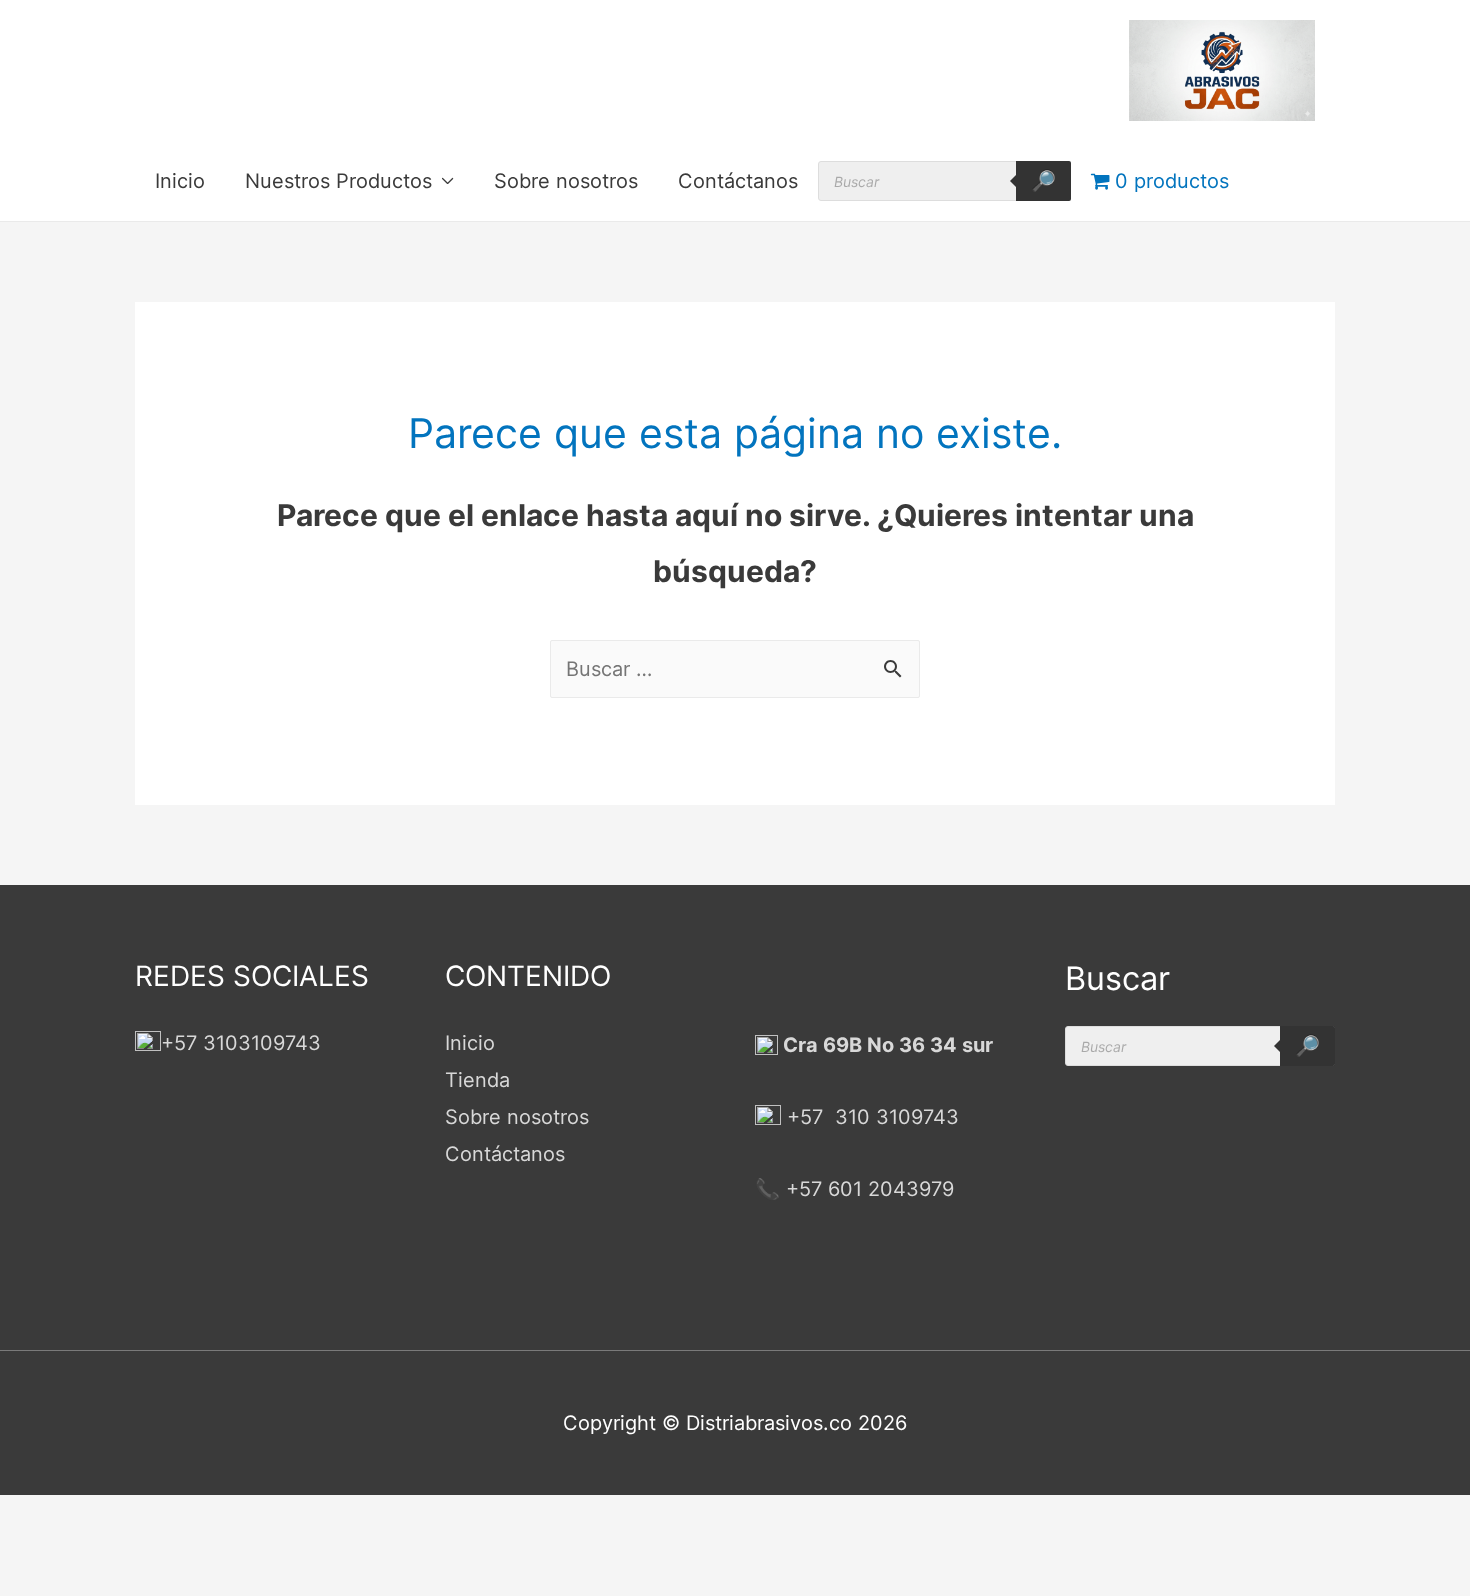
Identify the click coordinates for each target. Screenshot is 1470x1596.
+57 (805, 1117)
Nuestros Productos (338, 181)
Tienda (477, 1080)
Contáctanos (738, 181)
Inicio (180, 181)
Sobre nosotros (566, 181)
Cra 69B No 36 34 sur (885, 1045)
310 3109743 (894, 1117)
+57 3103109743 (241, 1043)
